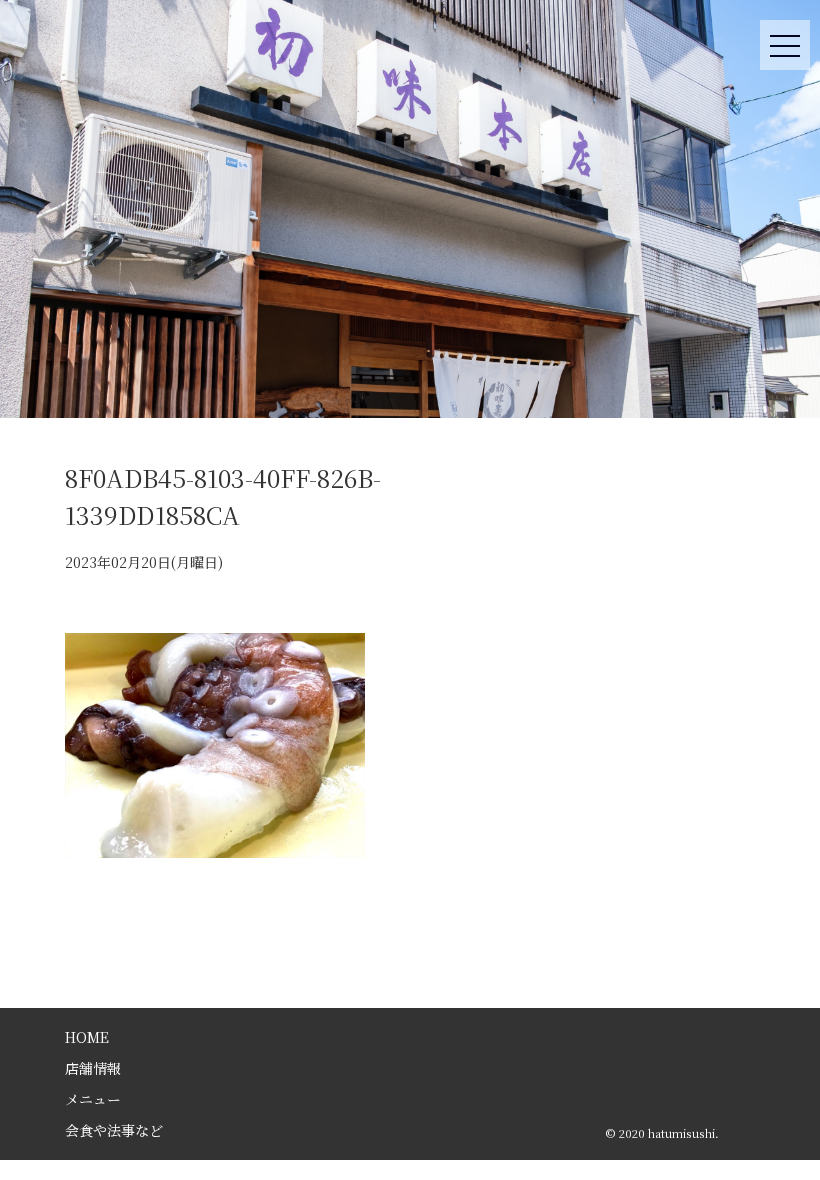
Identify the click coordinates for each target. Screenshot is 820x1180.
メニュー (93, 1099)
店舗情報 (93, 1068)
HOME (87, 1037)
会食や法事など (114, 1130)
